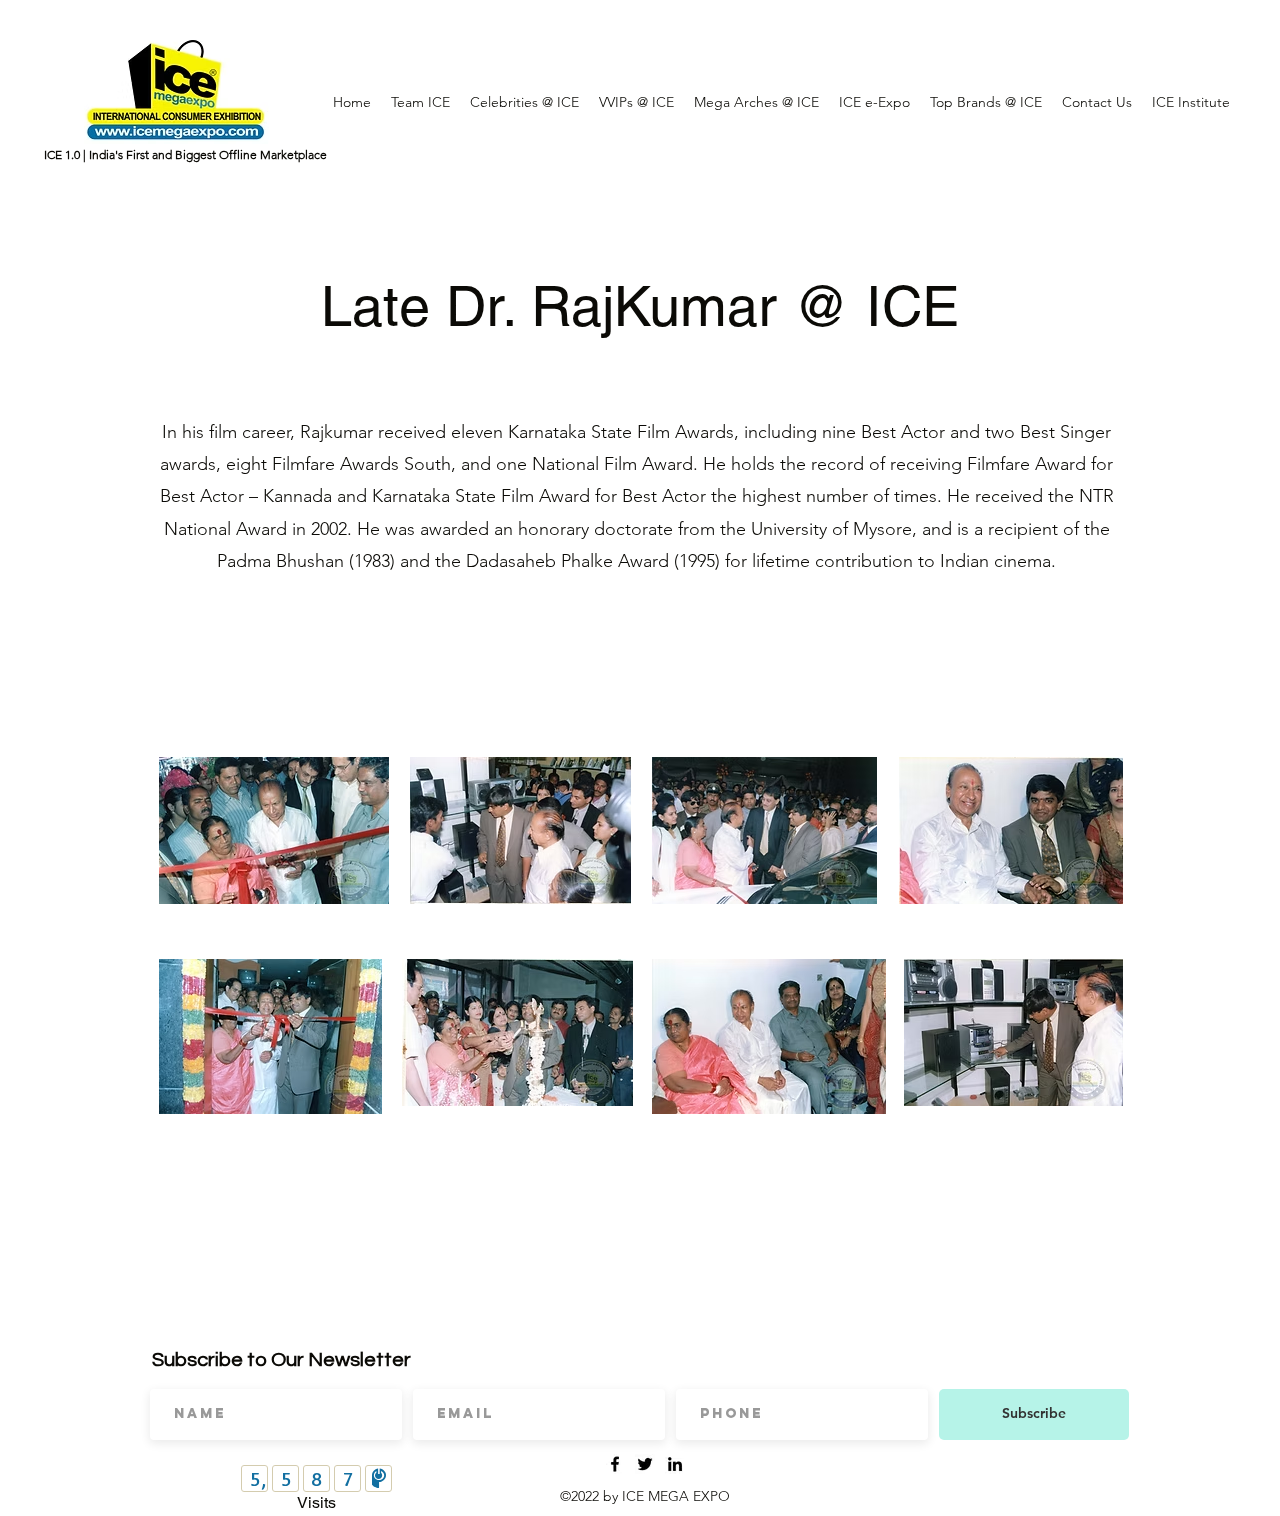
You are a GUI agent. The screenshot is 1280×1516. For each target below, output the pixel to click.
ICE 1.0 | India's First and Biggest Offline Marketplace (185, 154)
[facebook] (615, 1464)
